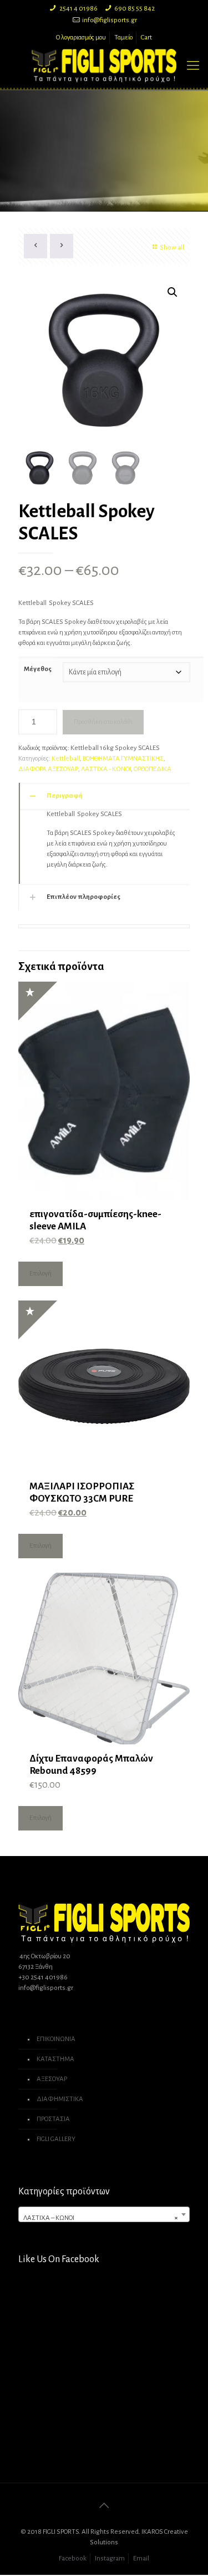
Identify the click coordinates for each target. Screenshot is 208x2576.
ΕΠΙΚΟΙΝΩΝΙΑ (56, 2039)
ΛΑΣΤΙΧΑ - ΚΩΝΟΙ (106, 769)
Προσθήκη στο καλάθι (103, 722)
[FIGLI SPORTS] (104, 66)
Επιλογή (40, 1274)
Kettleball (66, 759)
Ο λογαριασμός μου (81, 37)
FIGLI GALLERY (56, 2139)
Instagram (110, 2559)
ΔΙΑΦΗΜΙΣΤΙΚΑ (60, 2099)
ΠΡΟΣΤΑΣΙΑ (53, 2119)
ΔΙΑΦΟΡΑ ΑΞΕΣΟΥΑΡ (48, 769)
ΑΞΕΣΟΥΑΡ (52, 2079)
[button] (173, 292)
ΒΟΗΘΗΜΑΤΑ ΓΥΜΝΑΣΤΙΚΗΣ (123, 759)
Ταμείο (123, 37)
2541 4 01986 (78, 9)
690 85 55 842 (135, 9)
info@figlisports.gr (110, 20)
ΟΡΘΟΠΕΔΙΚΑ (153, 769)
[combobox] (104, 2214)
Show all (172, 247)
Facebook (73, 2559)
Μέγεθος (38, 669)
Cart (146, 37)
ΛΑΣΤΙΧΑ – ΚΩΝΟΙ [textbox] (101, 2218)
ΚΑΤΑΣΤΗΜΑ (55, 2059)
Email (141, 2559)
